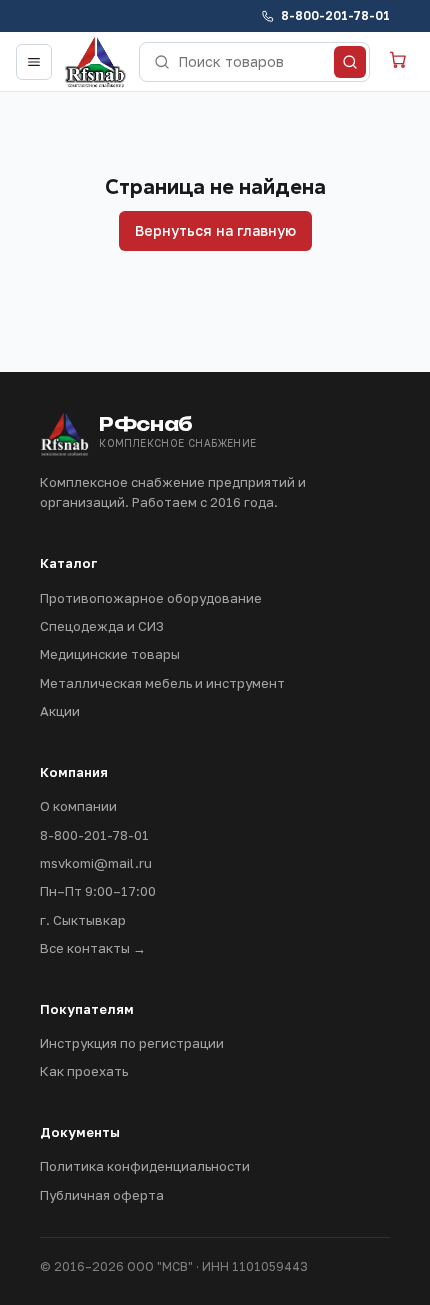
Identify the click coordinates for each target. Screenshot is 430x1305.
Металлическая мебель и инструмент (162, 683)
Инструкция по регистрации (132, 1043)
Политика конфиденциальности (145, 1166)
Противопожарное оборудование (151, 598)
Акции (60, 711)
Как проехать (84, 1071)
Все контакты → (93, 948)
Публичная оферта (102, 1195)
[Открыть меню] (34, 62)
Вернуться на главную (215, 230)
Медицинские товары (110, 654)
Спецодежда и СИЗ (102, 626)
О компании (78, 806)
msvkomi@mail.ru (96, 863)
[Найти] (350, 62)
